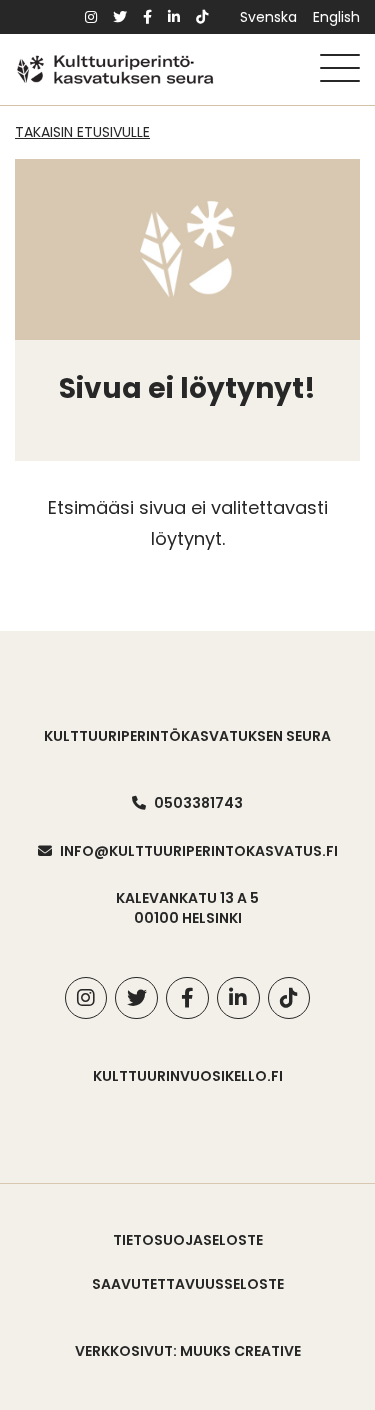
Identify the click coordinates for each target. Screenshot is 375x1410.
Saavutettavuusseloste (188, 1284)
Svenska (268, 17)
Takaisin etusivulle (82, 132)
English (336, 17)
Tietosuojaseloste (188, 1240)
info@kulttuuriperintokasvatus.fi (199, 851)
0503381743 (198, 803)
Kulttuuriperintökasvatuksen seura (187, 736)
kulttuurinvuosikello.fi (188, 1076)
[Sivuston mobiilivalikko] (340, 68)
